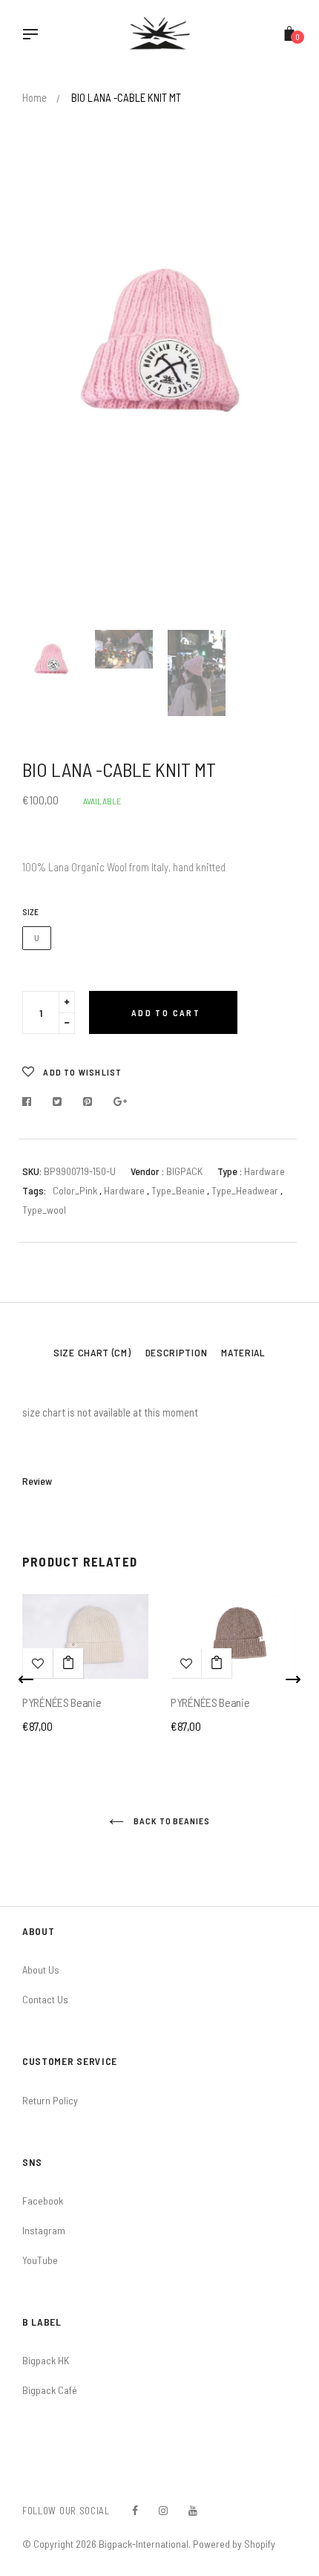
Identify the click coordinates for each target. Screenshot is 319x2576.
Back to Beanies (171, 1821)
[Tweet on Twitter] (57, 1102)
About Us (41, 1970)
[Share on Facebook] (31, 1102)
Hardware (125, 1190)
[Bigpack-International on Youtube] (193, 2510)
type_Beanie (179, 1190)
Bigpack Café (50, 2390)
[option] (159, 340)
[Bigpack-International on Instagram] (163, 2510)
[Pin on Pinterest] (88, 1102)
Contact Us (45, 1999)
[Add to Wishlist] (38, 1663)
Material (243, 1352)
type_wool (44, 1210)
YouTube (40, 2260)
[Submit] (68, 1663)
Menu (34, 36)
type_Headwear (246, 1190)
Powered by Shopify (234, 2544)
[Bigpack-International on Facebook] (135, 2510)
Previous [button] (45, 409)
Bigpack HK (46, 2360)
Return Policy (50, 2100)
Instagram (44, 2230)
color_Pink (75, 1190)
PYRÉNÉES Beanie (62, 1702)
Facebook (43, 2201)
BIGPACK (184, 1171)
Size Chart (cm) (92, 1352)
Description (177, 1352)
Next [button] (274, 409)
